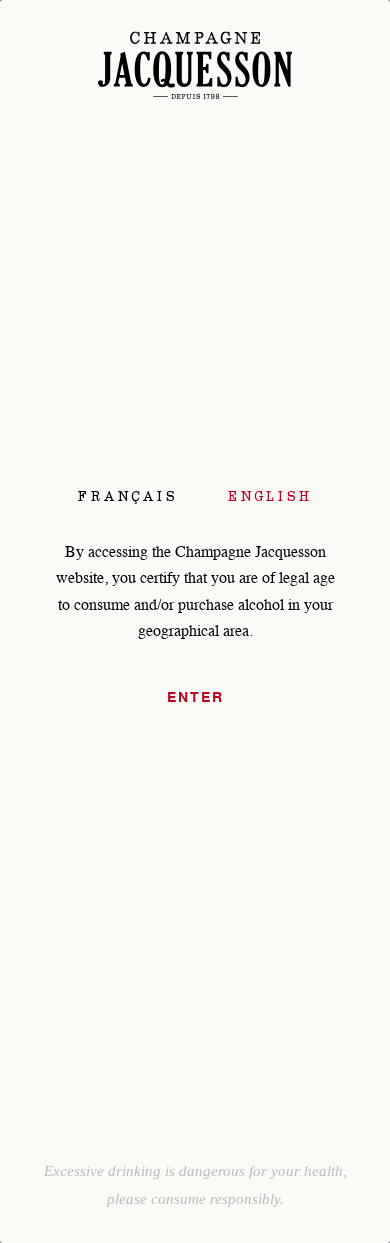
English (270, 496)
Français (128, 496)
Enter (195, 698)
